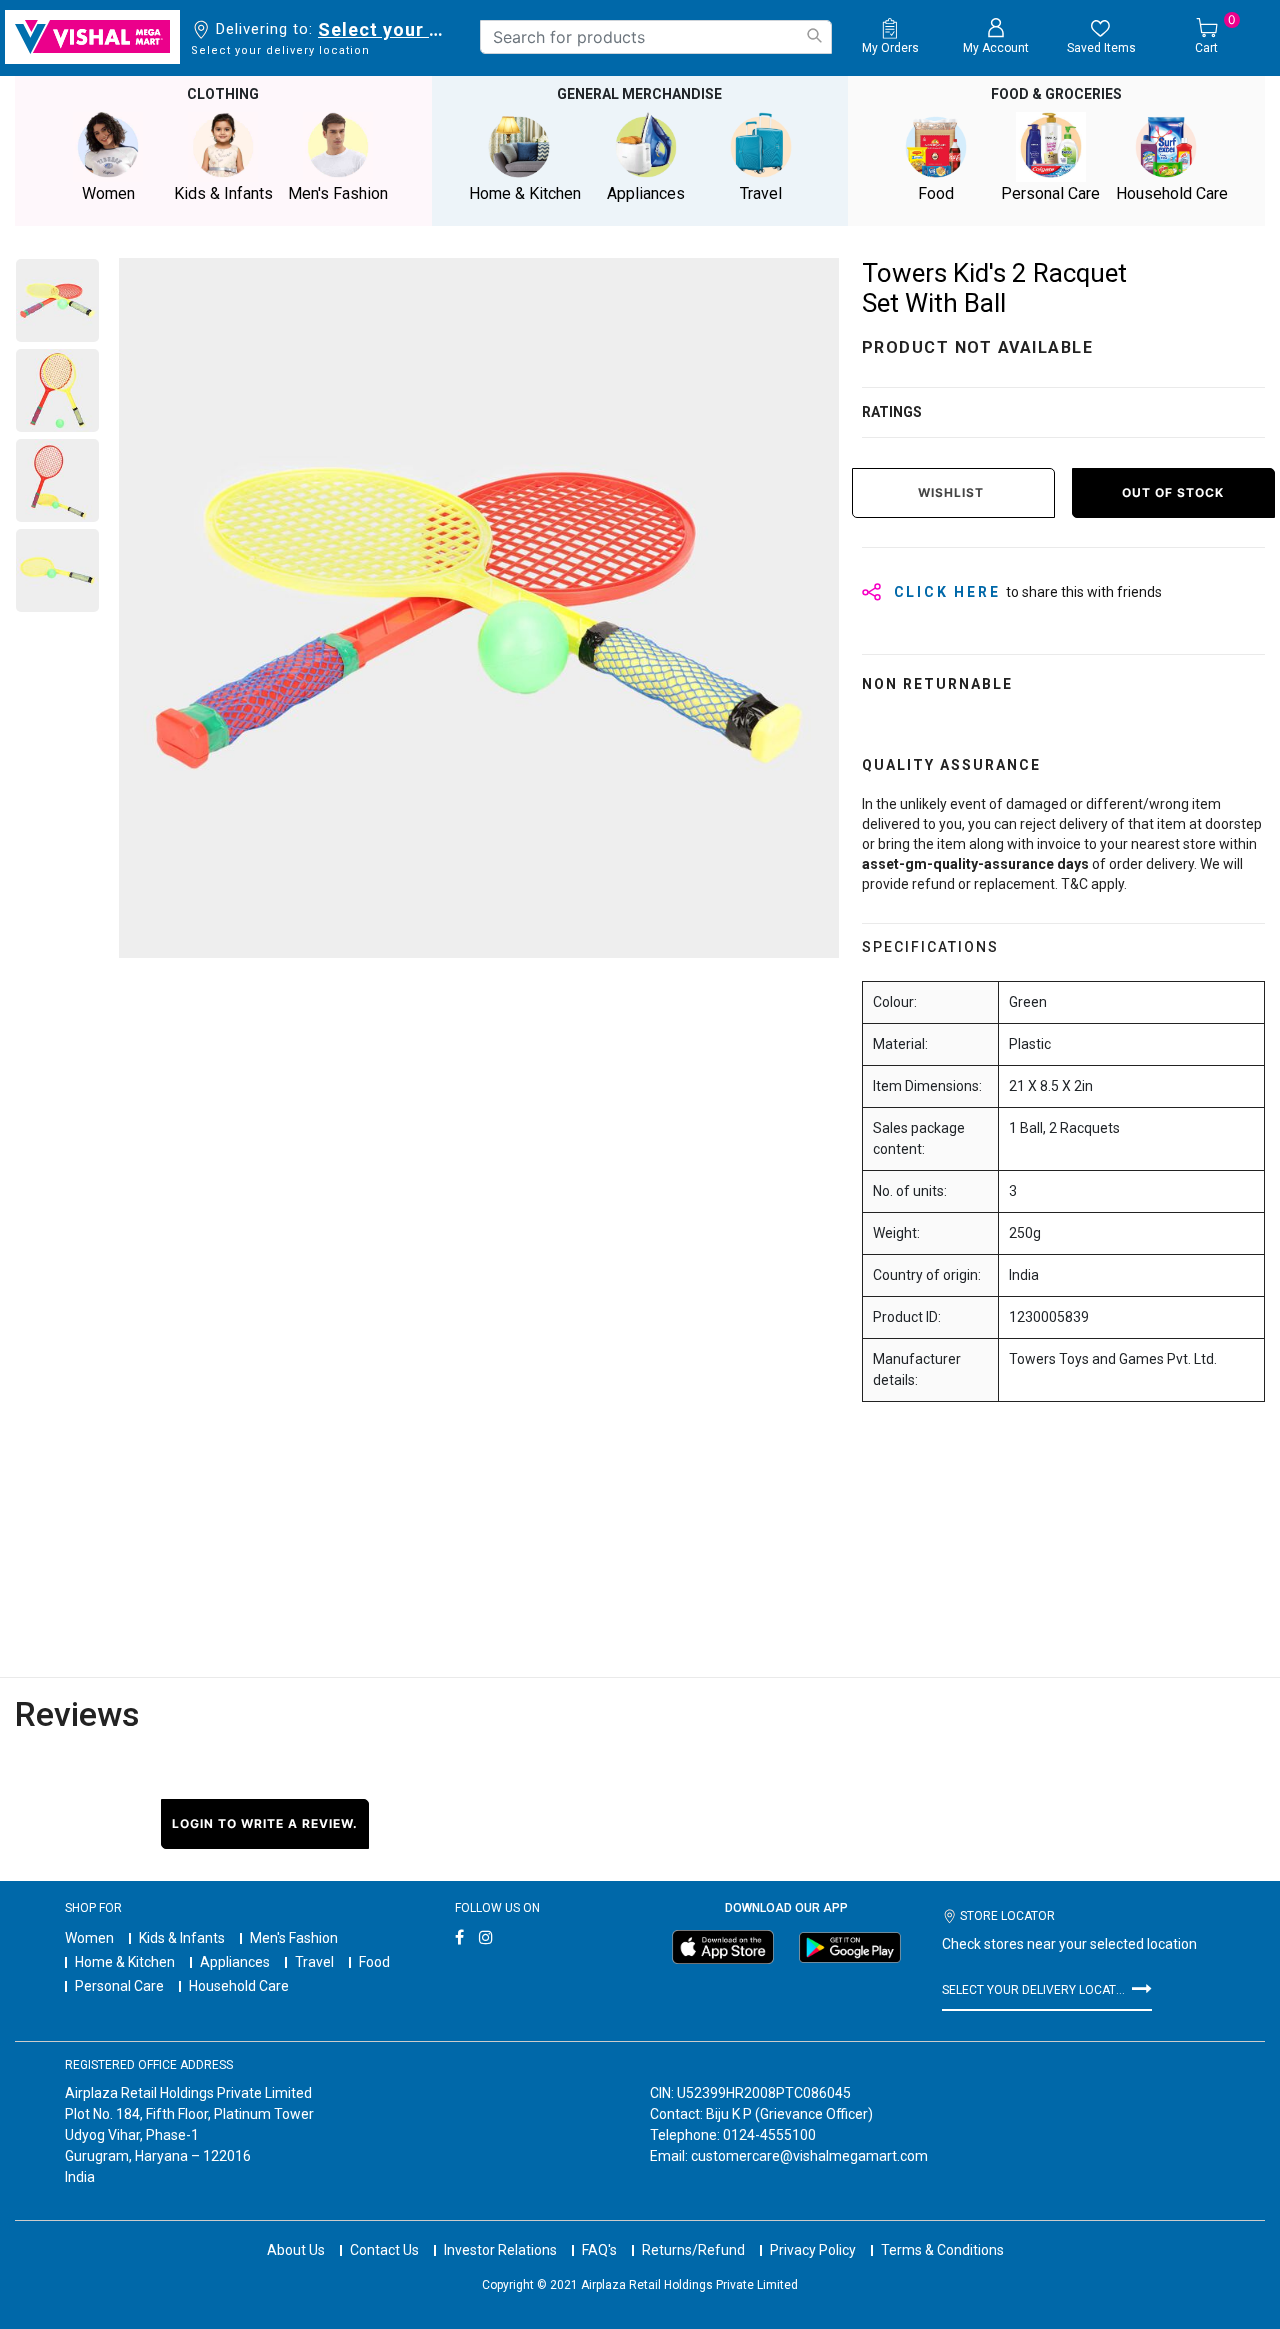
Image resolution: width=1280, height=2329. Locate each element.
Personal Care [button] (1050, 193)
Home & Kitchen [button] (525, 193)
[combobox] (656, 37)
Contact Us (384, 2250)
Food (374, 1962)
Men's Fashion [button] (338, 193)
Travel (314, 1962)
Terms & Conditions (942, 2250)
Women (89, 1938)
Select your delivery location (384, 29)
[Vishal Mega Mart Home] (92, 37)
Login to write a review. (265, 1823)
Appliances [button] (646, 193)
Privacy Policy (813, 2250)
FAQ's (599, 2250)
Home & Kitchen (125, 1962)
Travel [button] (761, 193)
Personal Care (119, 1986)
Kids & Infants (182, 1938)
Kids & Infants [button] (223, 193)
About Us (296, 2250)
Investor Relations (500, 2250)
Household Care (239, 1986)
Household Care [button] (1172, 193)
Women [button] (108, 193)
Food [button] (936, 193)
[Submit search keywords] (814, 35)
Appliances (235, 1962)
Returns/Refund (693, 2250)
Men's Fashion (294, 1938)
